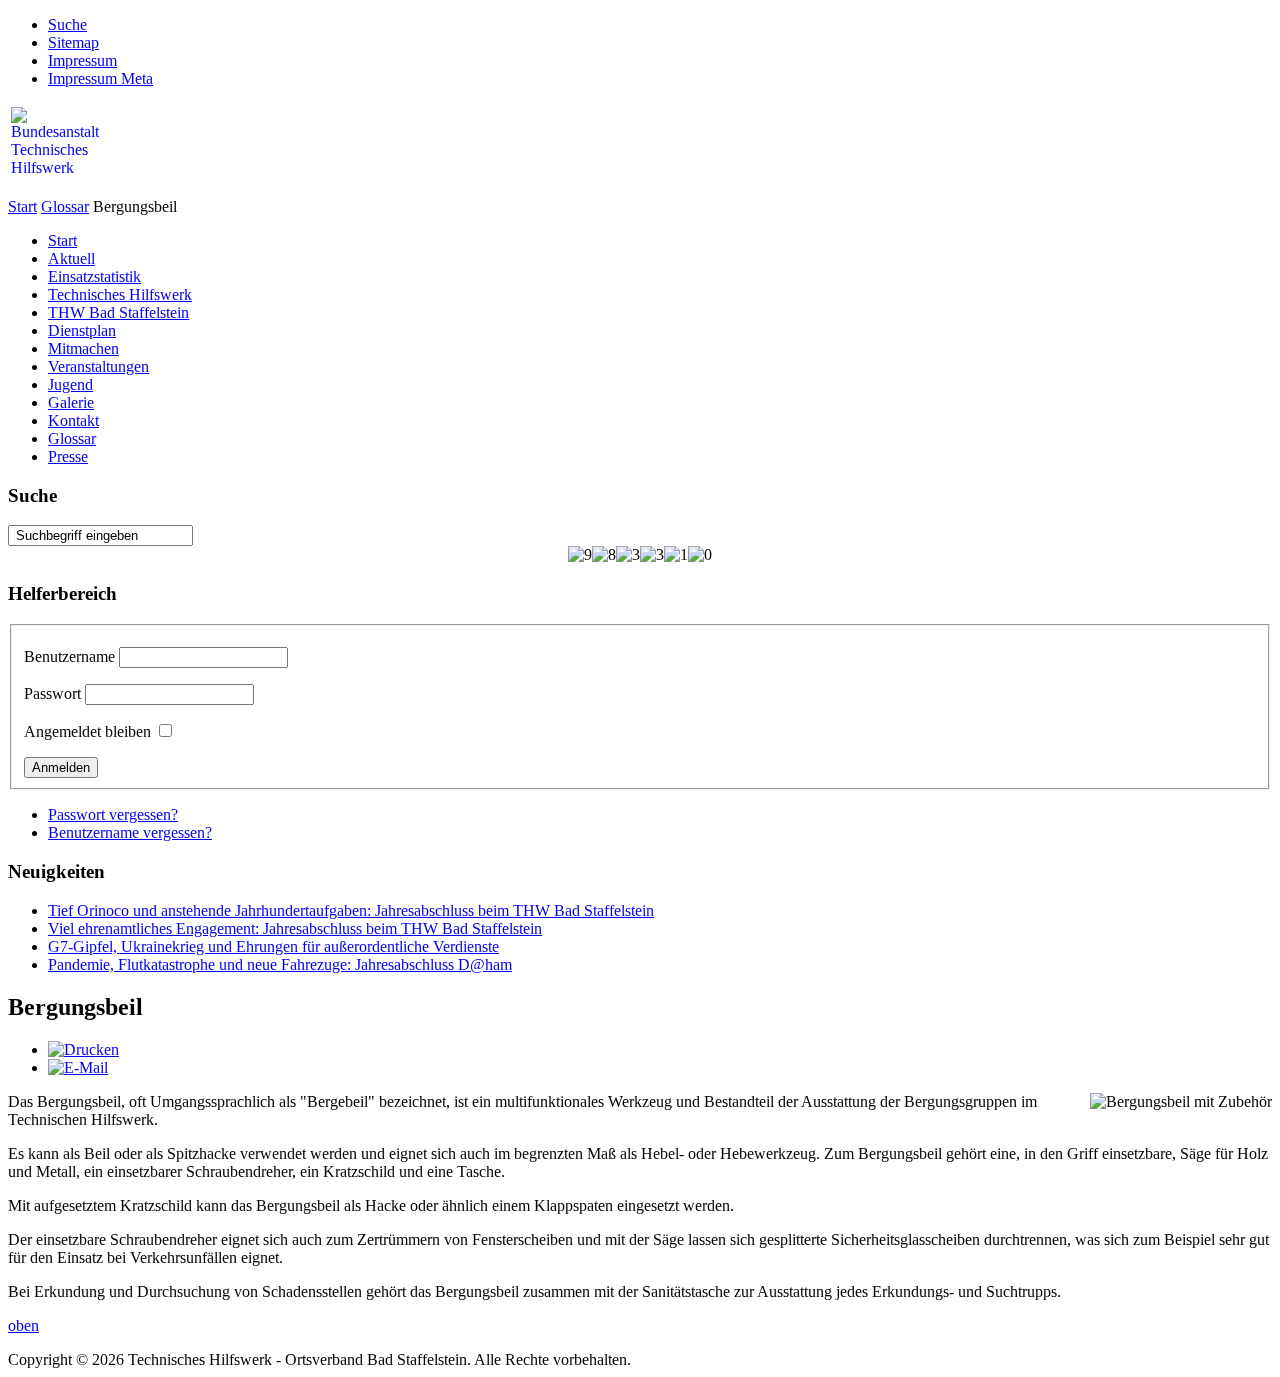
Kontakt (73, 420)
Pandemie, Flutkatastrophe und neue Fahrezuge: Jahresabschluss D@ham (280, 964)
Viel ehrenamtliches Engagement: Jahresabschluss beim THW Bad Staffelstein (295, 928)
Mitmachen (83, 348)
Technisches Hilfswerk (120, 294)
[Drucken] (83, 1049)
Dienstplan (82, 330)
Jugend (70, 384)
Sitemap (73, 42)
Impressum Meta (100, 78)
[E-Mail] (78, 1067)
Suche (67, 24)
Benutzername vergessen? (130, 832)
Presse (68, 456)
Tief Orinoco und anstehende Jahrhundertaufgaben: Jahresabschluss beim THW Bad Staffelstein (351, 910)
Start (22, 206)
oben (23, 1325)
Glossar (65, 206)
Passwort (52, 693)
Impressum (82, 60)
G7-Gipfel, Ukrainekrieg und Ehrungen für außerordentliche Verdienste (273, 946)
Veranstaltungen (98, 366)
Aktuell (71, 258)
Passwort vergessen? (113, 814)
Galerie (71, 402)
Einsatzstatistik (94, 276)
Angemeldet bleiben (87, 731)
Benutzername (69, 656)
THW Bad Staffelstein (118, 312)
